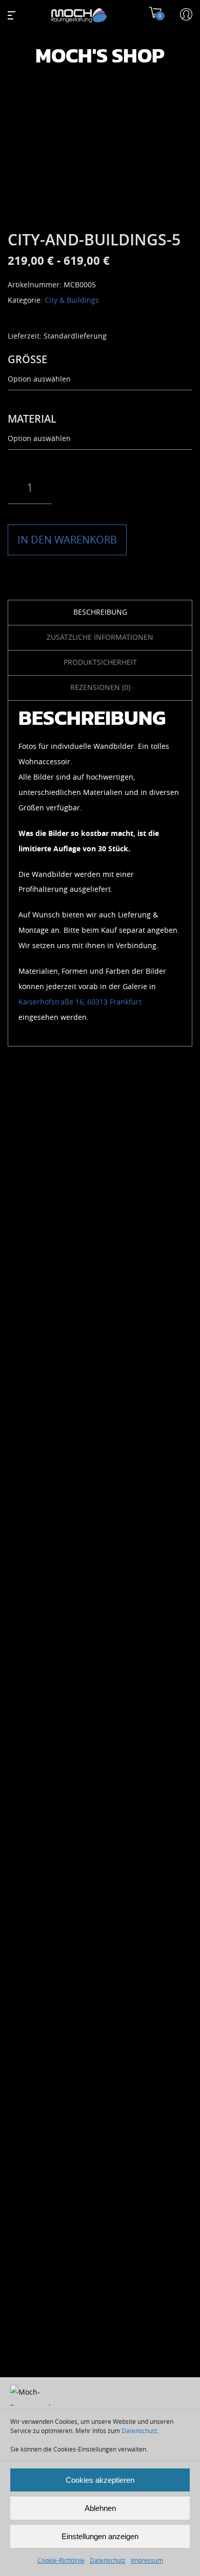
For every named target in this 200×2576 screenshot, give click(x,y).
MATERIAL (32, 419)
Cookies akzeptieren (100, 2480)
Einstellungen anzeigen (100, 2536)
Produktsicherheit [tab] (100, 663)
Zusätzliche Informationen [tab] (100, 637)
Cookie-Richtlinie (61, 2561)
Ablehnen (100, 2508)
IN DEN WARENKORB (67, 540)
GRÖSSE (27, 360)
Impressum (147, 2561)
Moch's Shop (100, 56)
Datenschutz (139, 2431)
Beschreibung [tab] (100, 612)
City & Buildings (72, 300)
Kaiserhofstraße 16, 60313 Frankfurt (80, 1002)
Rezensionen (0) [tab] (100, 688)
